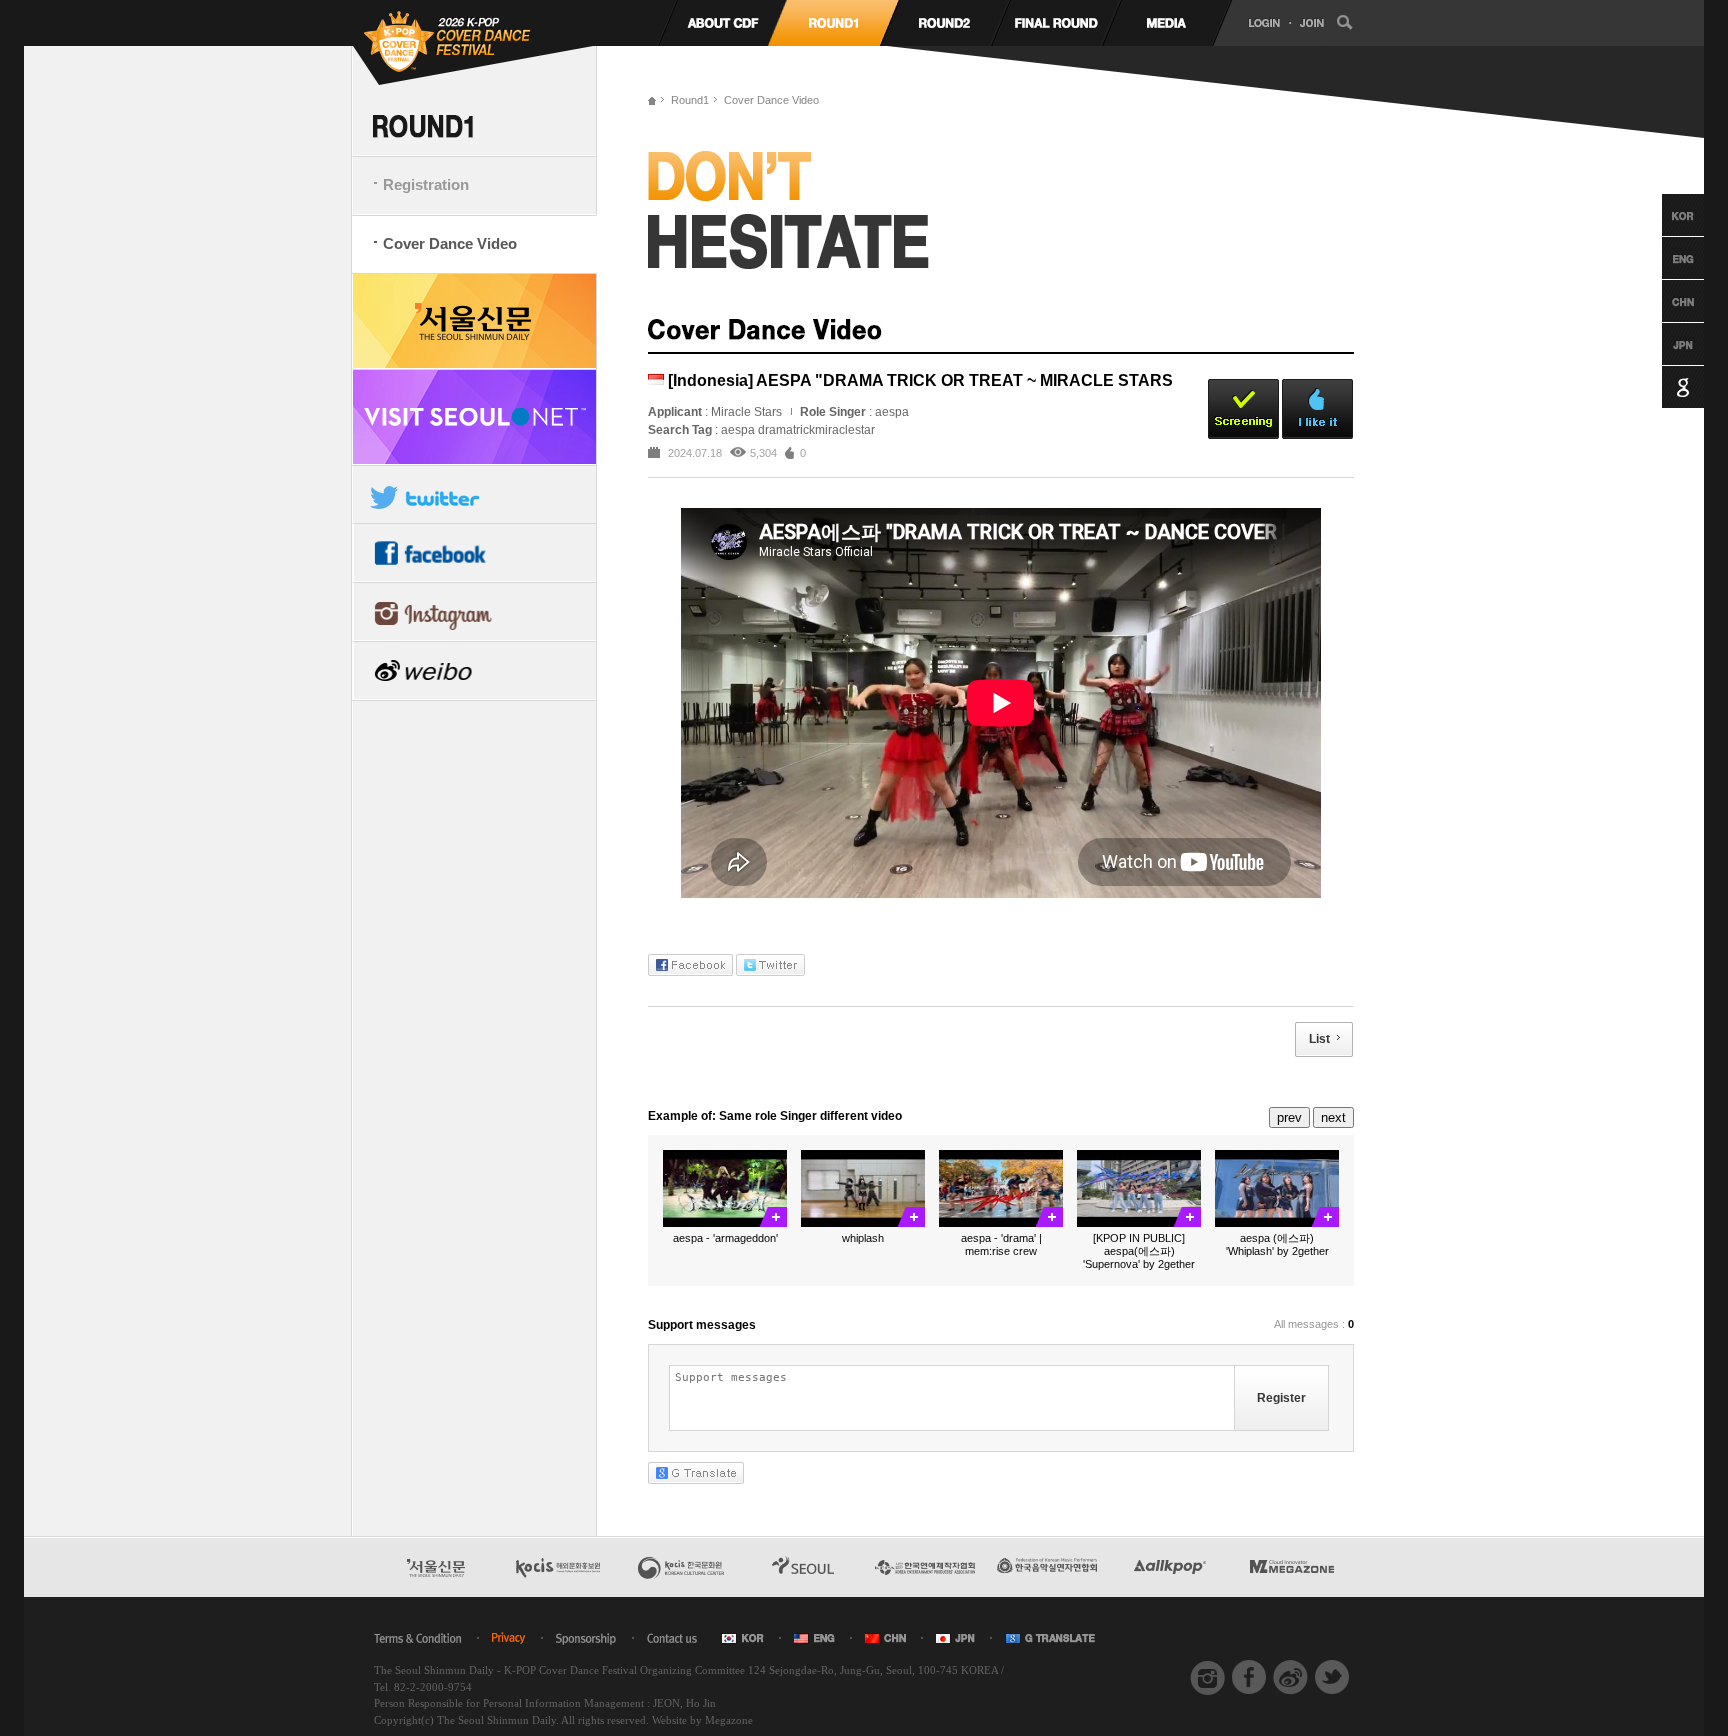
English (1664, 258)
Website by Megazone (702, 1720)
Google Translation (1664, 387)
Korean (1664, 215)
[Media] (1166, 23)
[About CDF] (722, 23)
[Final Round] (1055, 23)
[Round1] (833, 23)
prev (1289, 1117)
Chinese (1664, 301)
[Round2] (944, 23)
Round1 (690, 100)
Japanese (1664, 344)
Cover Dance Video (450, 243)
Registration (426, 184)
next (1333, 1117)
